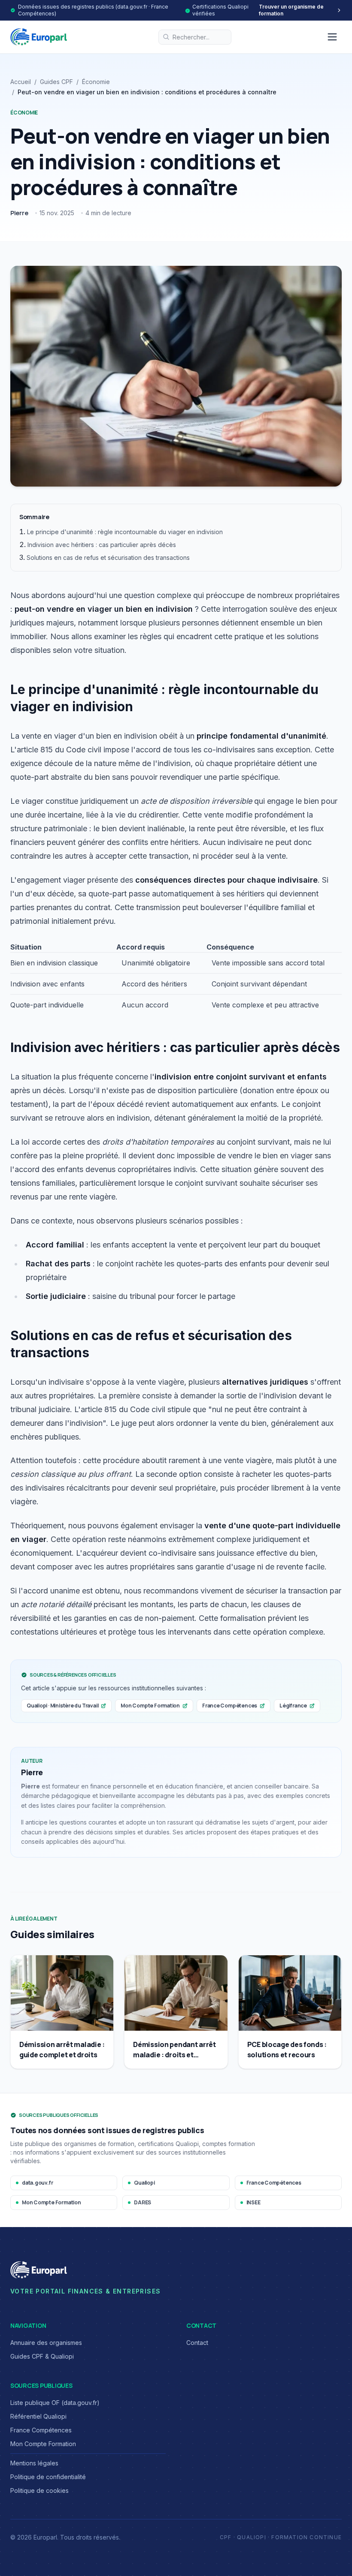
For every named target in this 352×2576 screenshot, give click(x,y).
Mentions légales (34, 2463)
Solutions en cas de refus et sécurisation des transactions (108, 558)
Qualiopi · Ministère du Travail (62, 1706)
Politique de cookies (39, 2490)
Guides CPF (56, 82)
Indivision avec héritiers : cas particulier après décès (102, 545)
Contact (197, 2343)
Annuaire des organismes (46, 2343)
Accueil (21, 82)
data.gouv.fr (37, 2183)
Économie (96, 82)
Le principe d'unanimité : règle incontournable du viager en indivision (125, 532)
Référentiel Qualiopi (38, 2416)
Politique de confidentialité (48, 2477)
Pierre (19, 213)
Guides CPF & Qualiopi (42, 2356)
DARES (143, 2202)
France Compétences (230, 1706)
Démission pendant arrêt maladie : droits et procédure (174, 2055)
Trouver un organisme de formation (291, 10)
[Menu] (332, 37)
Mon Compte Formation (150, 1706)
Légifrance (293, 1706)
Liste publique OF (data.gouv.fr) (55, 2403)
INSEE (253, 2202)
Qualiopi (144, 2183)
